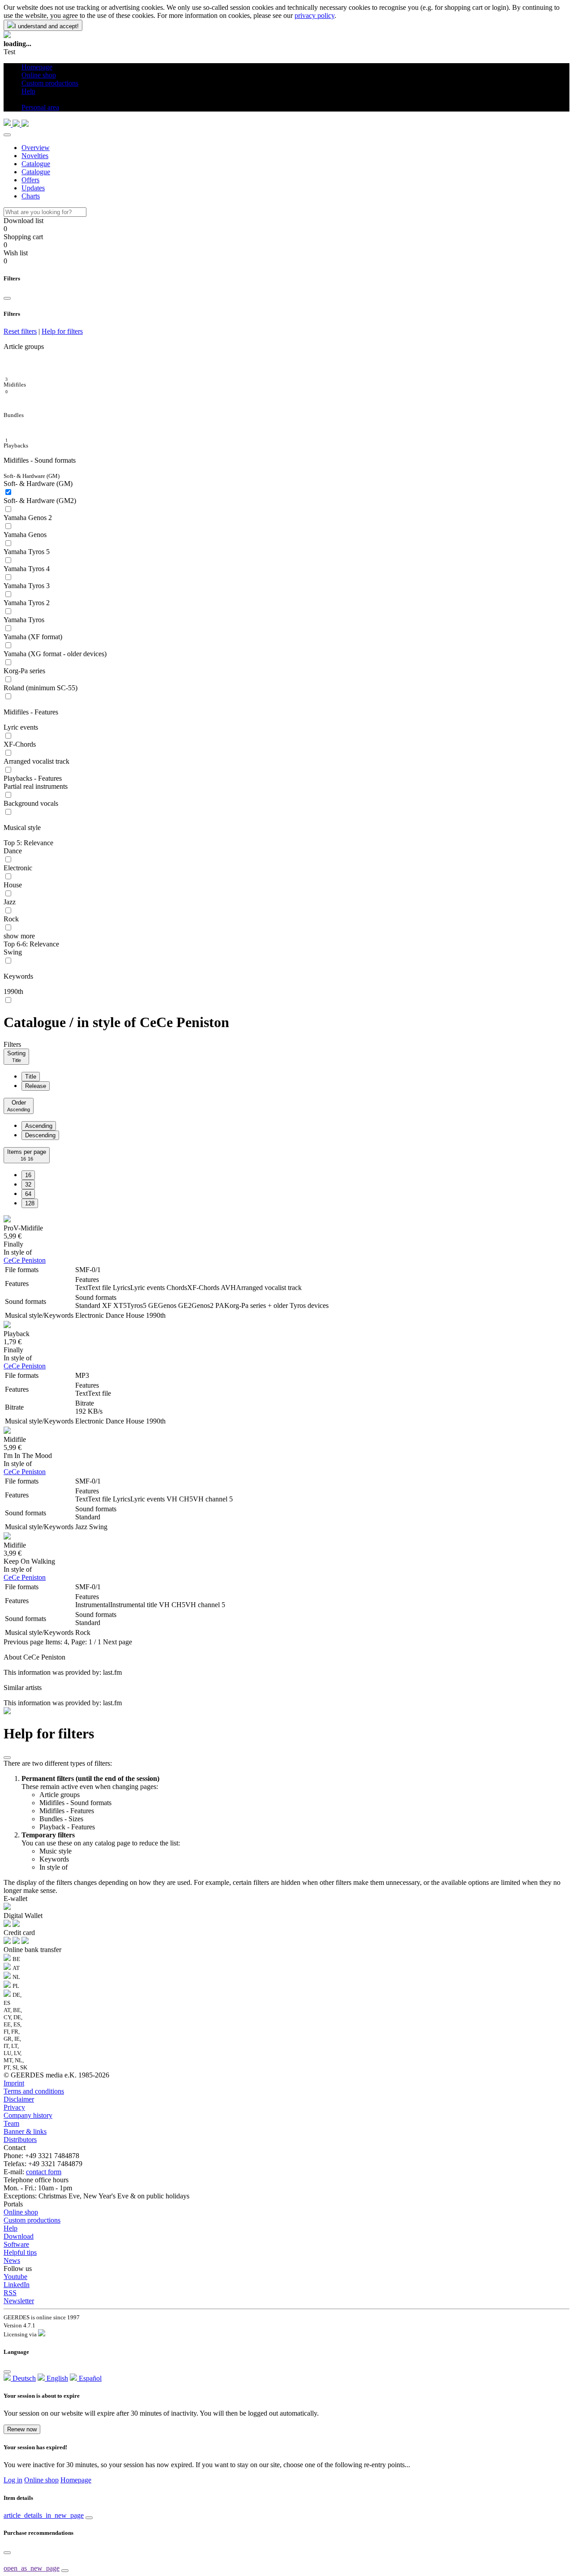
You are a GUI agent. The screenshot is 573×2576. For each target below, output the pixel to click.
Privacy (14, 2107)
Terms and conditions (34, 2091)
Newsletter (19, 2301)
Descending (40, 1135)
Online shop (21, 2212)
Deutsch (23, 2378)
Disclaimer (19, 2099)
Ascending (39, 1126)
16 (28, 1175)
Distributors (20, 2139)
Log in (13, 2480)
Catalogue (36, 164)
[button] (25, 99)
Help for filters (62, 331)
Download (19, 2236)
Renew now (22, 2429)
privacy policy (314, 15)
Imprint (14, 2083)
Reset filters (20, 331)
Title (31, 1077)
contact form (44, 2172)
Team (11, 2123)
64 (28, 1194)
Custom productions (32, 2220)
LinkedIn (17, 2285)
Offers (30, 180)
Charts (31, 196)
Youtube (15, 2277)
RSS (10, 2293)
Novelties (35, 156)
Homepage (76, 2480)
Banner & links (25, 2131)
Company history (28, 2115)
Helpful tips (20, 2252)
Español (89, 2378)
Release (36, 1086)
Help (11, 2228)
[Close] (7, 135)
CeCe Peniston (25, 1260)
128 (30, 1203)
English (56, 2378)
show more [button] (19, 936)
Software (16, 2244)
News (12, 2260)
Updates (33, 188)
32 (28, 1185)
